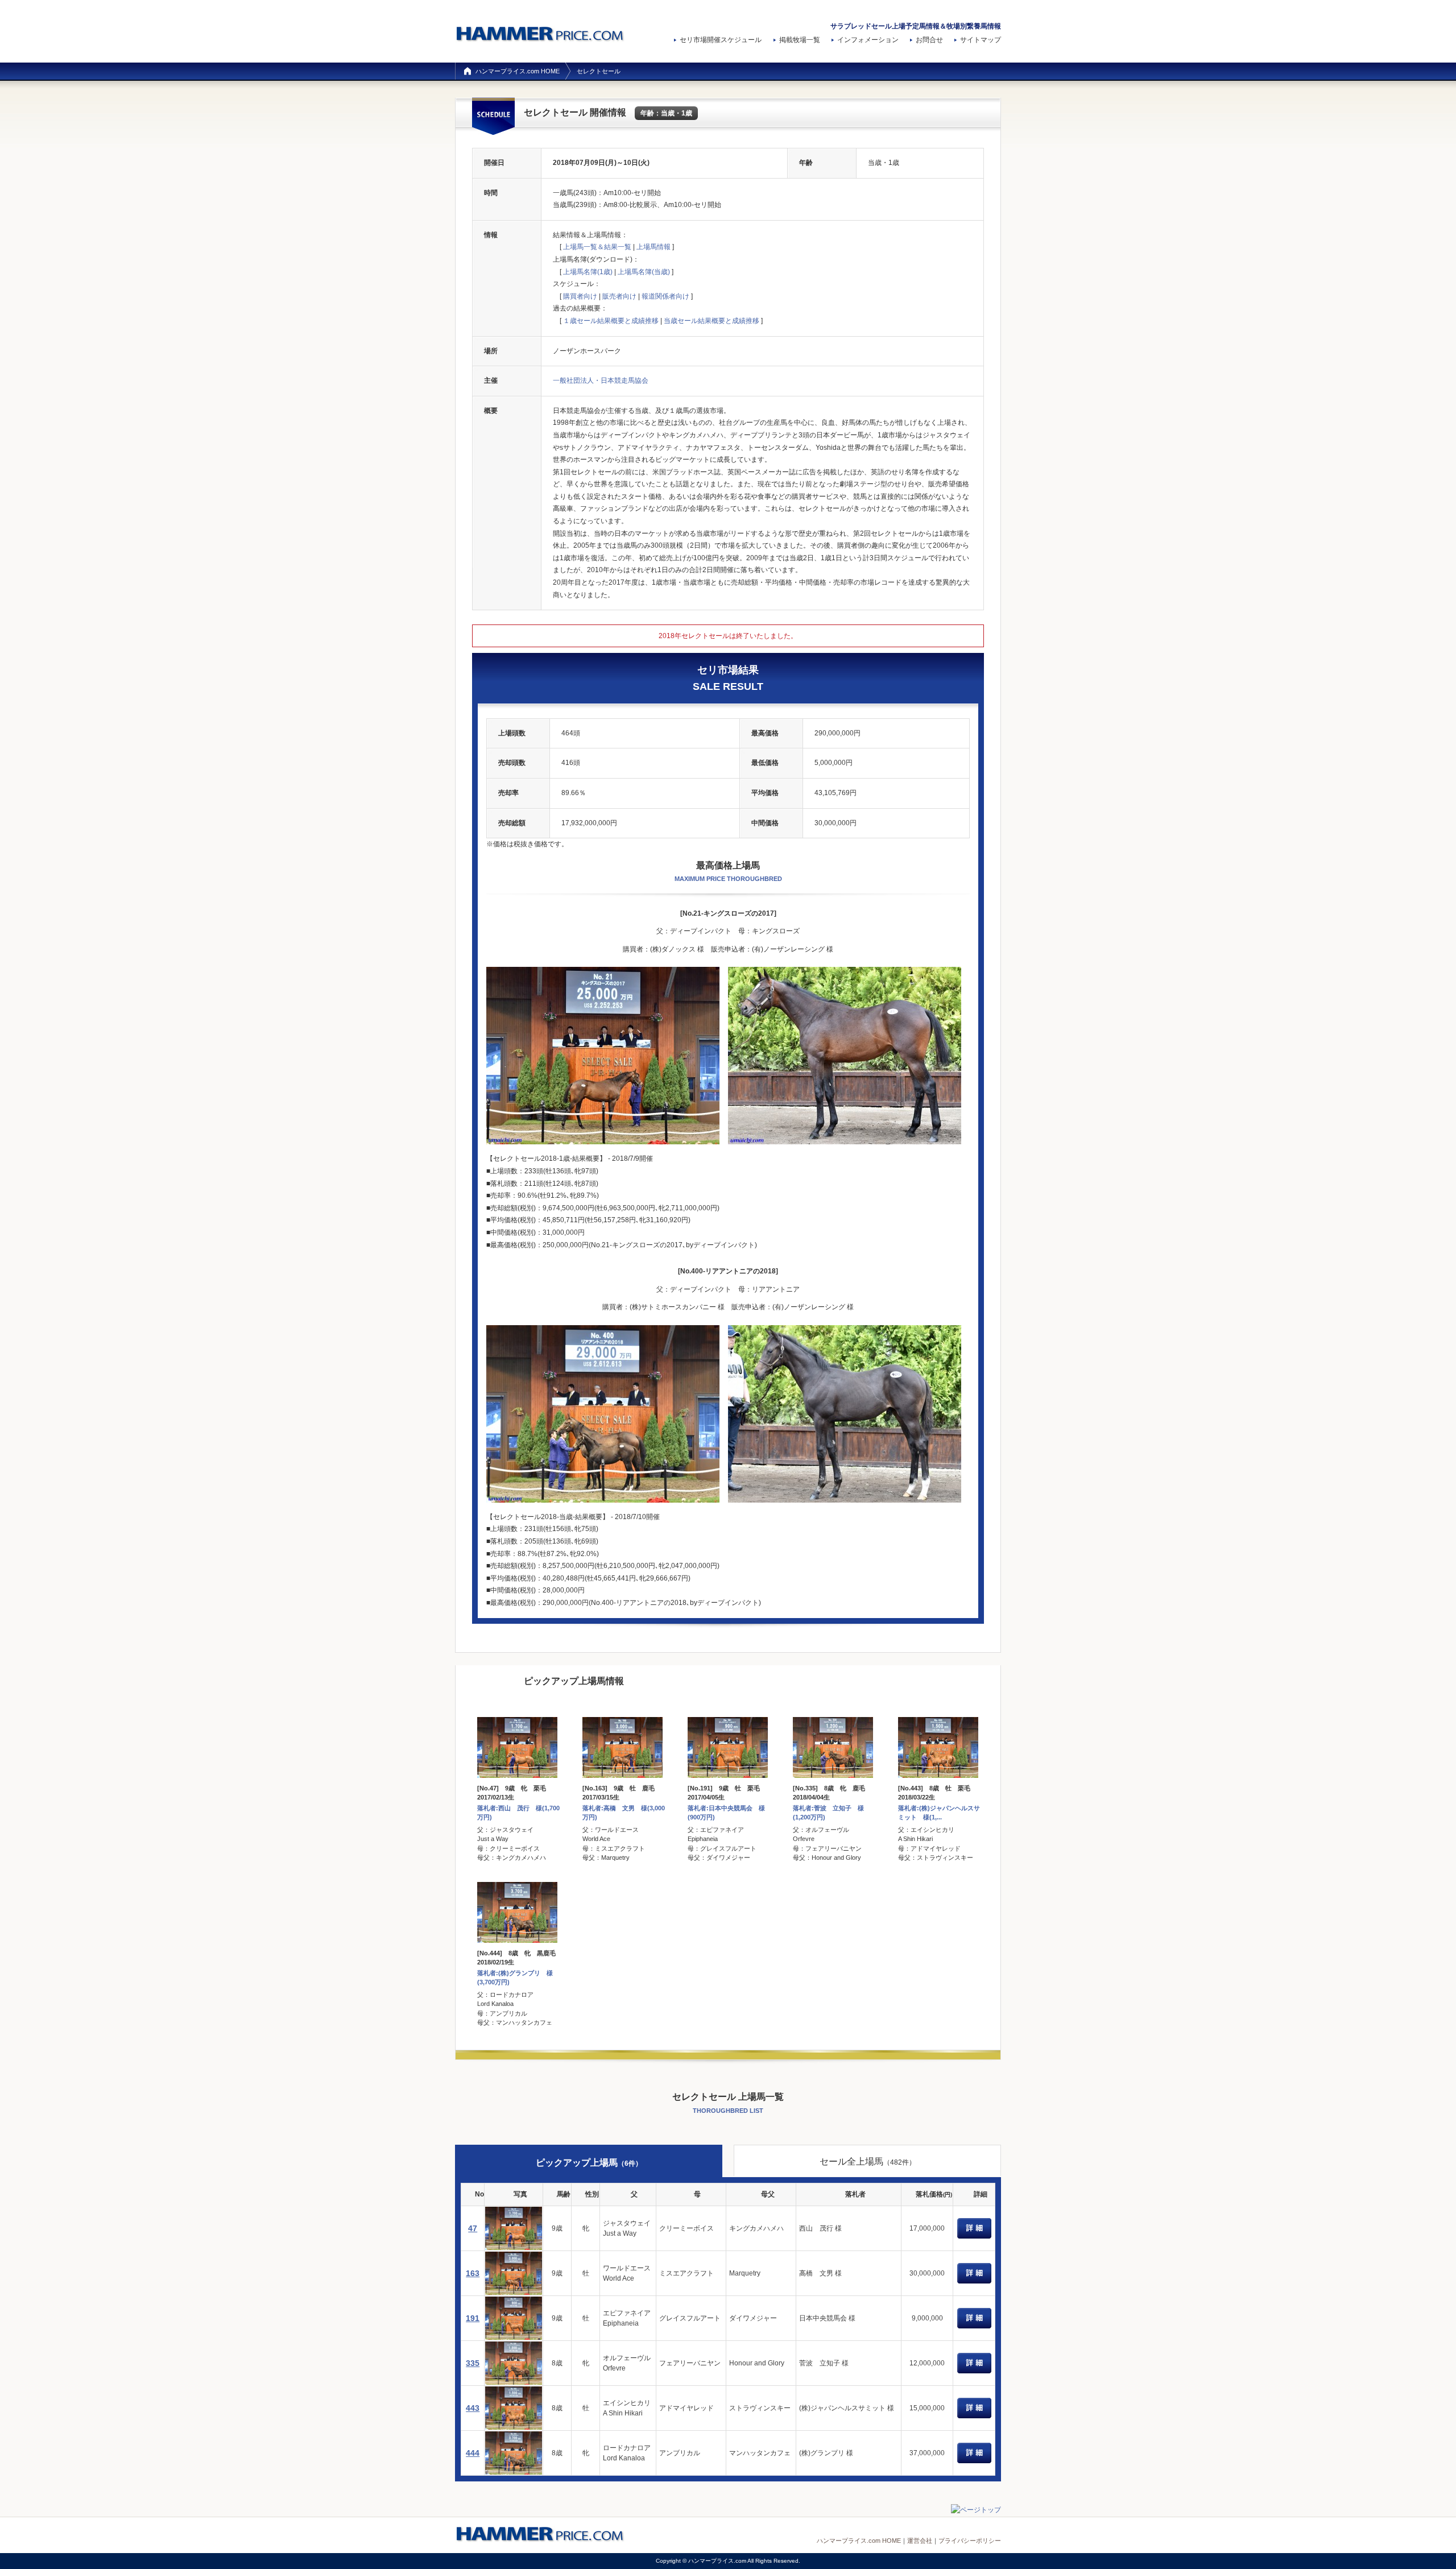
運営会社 (920, 2541)
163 (473, 2273)
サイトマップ (981, 40)
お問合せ (929, 40)
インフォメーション (868, 40)
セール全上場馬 (868, 2161)
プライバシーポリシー (970, 2541)
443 (473, 2408)
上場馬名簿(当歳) (644, 272)
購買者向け (580, 296)
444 (473, 2453)
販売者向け (619, 296)
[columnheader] (473, 2194)
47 (473, 2228)
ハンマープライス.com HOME (518, 71)
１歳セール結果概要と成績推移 (611, 321)
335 (473, 2363)
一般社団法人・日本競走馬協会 (601, 380)
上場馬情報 (653, 247)
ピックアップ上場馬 (589, 2163)
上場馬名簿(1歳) (588, 272)
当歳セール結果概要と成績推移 (712, 321)
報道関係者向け (665, 296)
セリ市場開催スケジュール (721, 40)
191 (473, 2318)
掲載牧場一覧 (800, 40)
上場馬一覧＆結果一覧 (597, 247)
